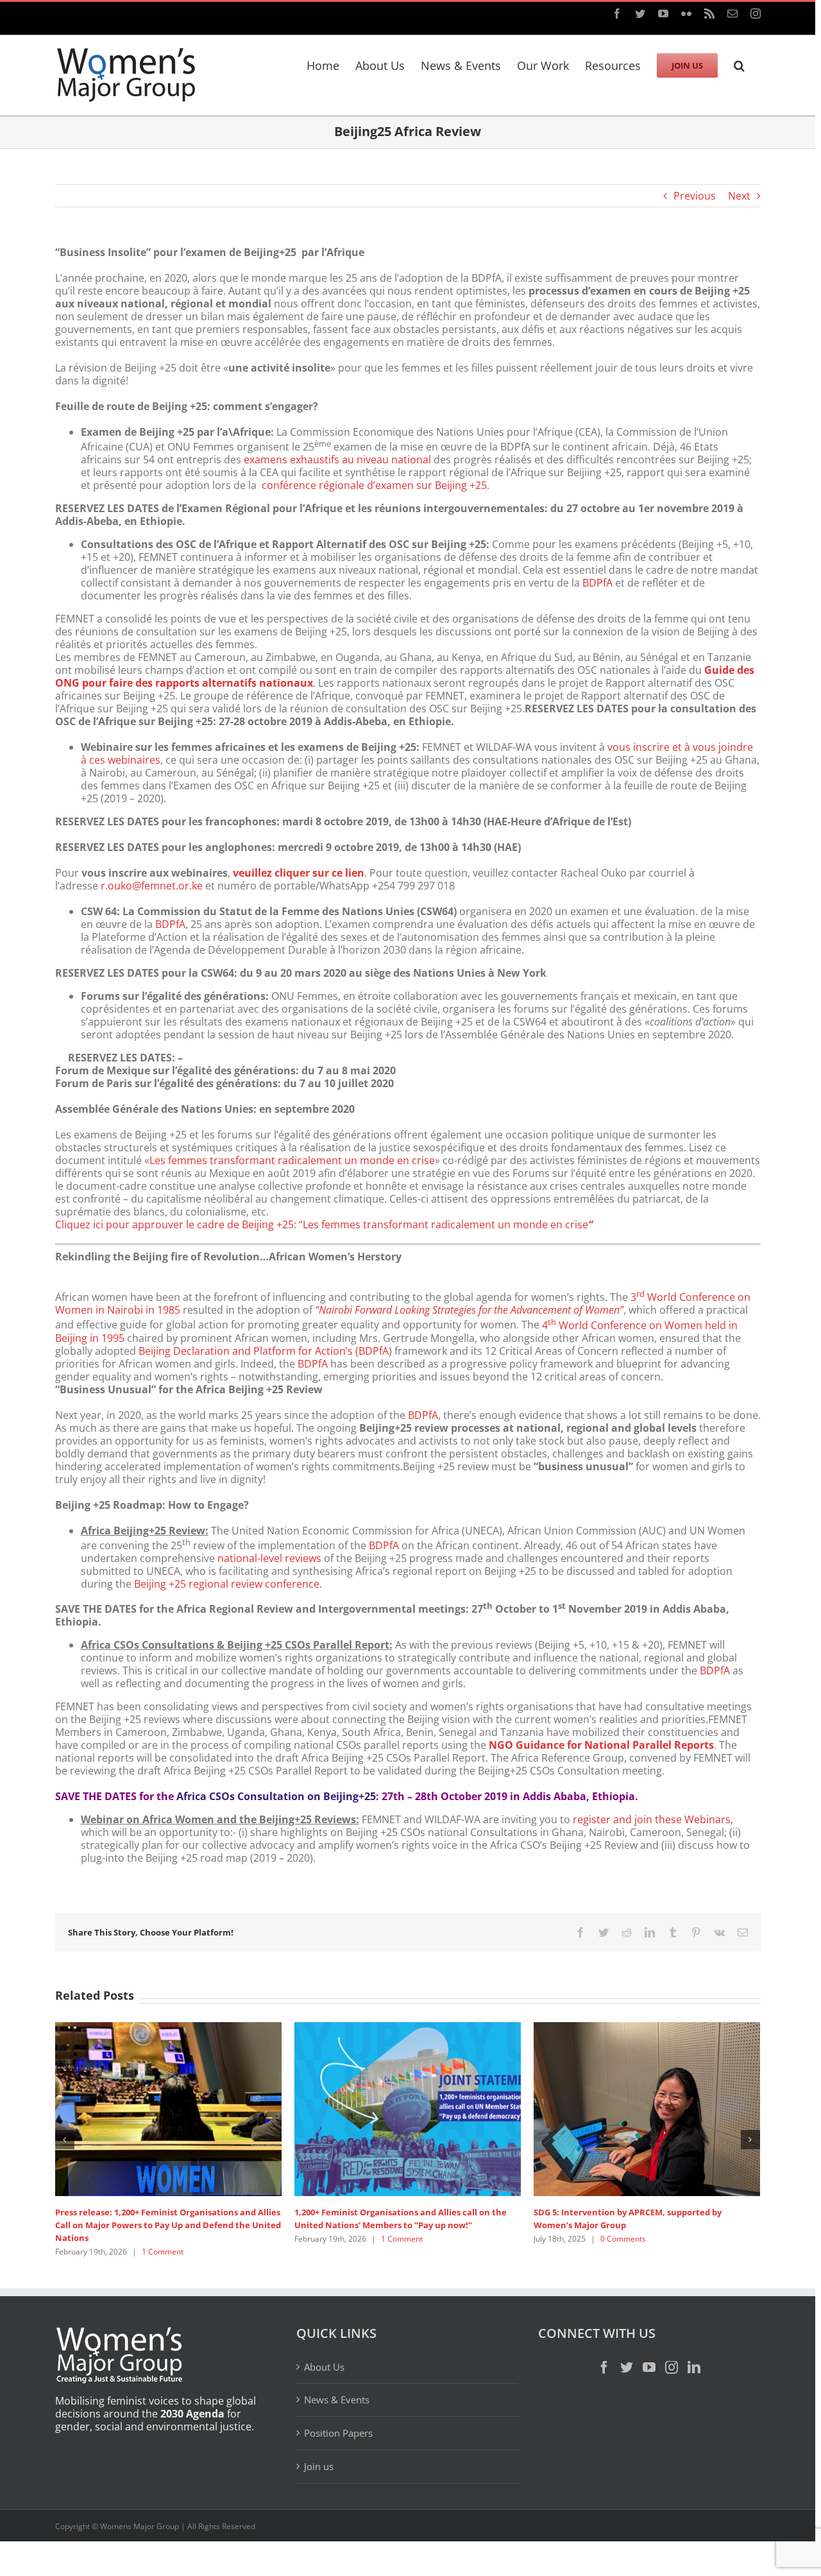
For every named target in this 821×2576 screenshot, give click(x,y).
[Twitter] (627, 2367)
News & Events (337, 2400)
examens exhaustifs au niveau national (337, 459)
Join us (319, 2466)
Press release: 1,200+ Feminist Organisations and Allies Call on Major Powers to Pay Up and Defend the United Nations (168, 2225)
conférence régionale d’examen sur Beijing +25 (373, 485)
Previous (695, 196)
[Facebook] (604, 2367)
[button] (739, 64)
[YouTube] (649, 2367)
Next (739, 196)
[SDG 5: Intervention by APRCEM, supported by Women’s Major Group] (647, 2108)
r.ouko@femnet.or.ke (152, 886)
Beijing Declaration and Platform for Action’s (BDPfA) (265, 1351)
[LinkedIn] (694, 2367)
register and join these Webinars (652, 1819)
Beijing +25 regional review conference (227, 1584)
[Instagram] (672, 2367)
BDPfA (597, 583)
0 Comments (623, 2239)
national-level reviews (269, 1558)
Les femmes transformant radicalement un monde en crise (292, 1160)
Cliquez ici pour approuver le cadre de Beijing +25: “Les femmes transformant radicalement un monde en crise (324, 1224)
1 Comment (163, 2252)
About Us (324, 2367)
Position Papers (338, 2433)
